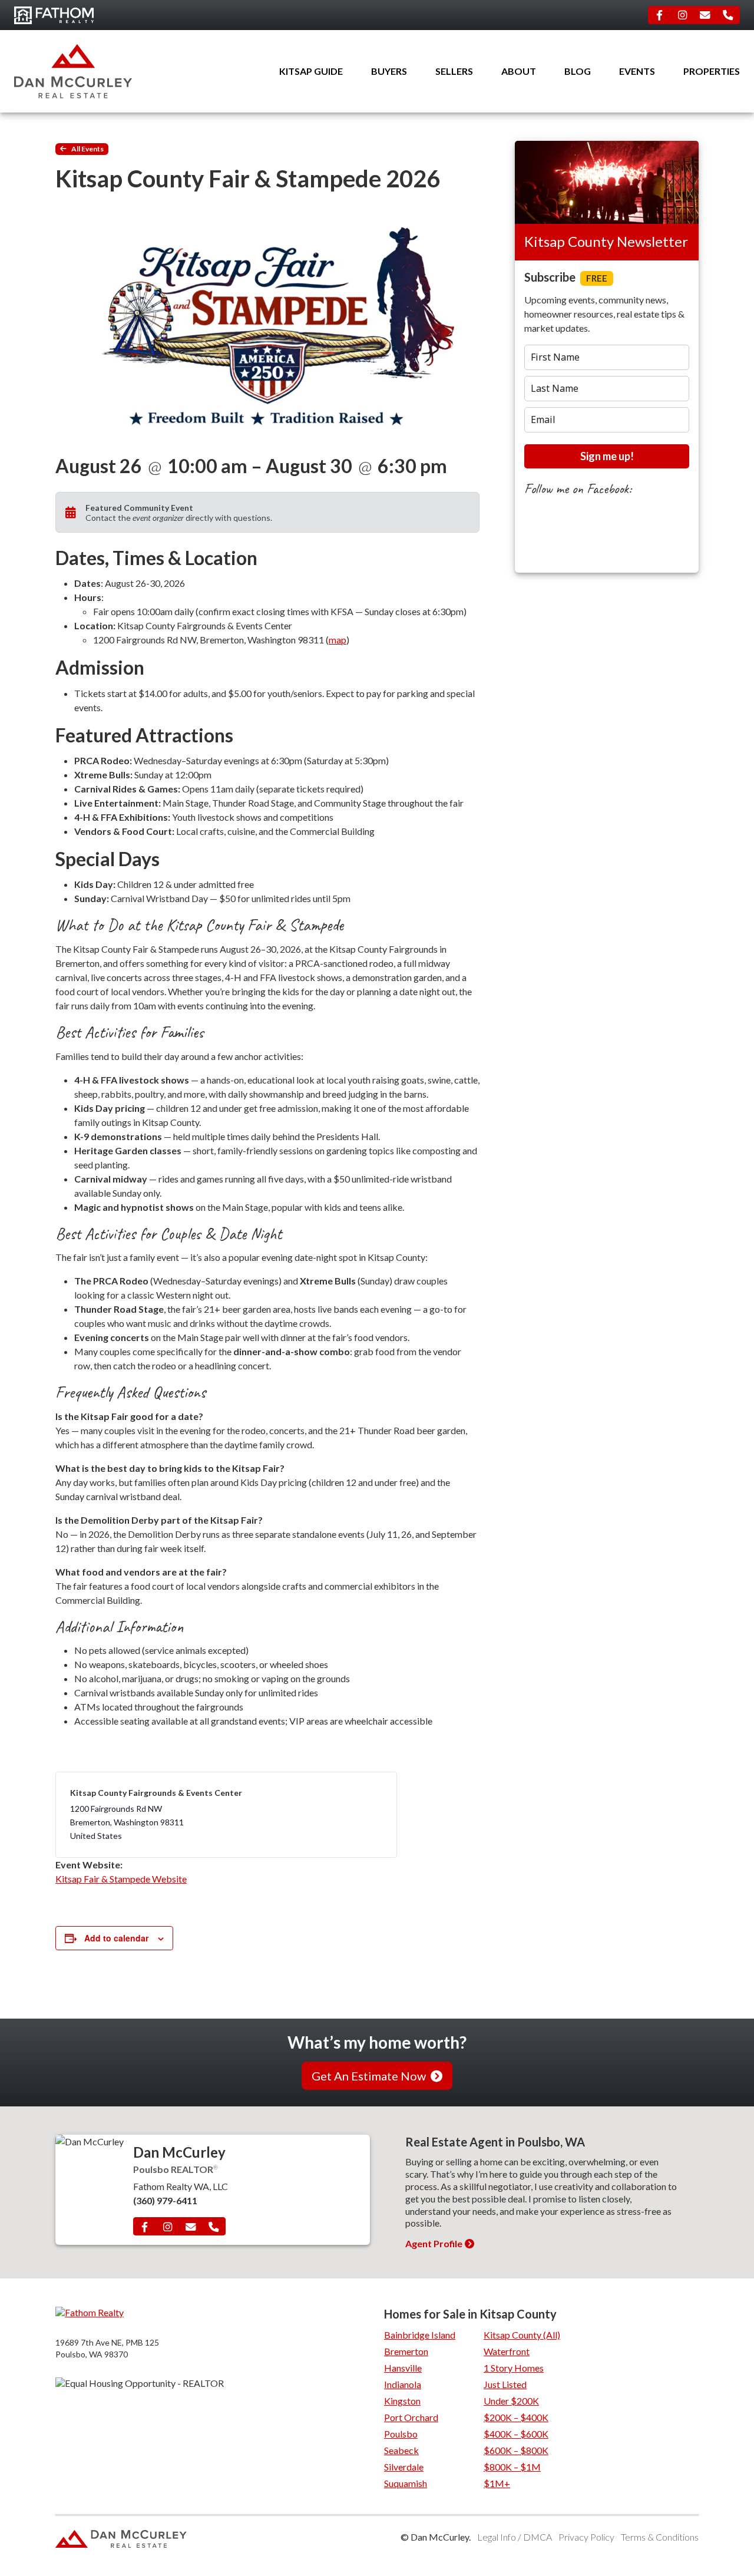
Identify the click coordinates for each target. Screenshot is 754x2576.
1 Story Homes (514, 2368)
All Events (87, 149)
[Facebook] (660, 15)
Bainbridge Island (420, 2335)
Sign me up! (607, 456)
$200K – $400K (516, 2417)
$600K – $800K (516, 2450)
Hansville (403, 2368)
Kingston (402, 2401)
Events (637, 71)
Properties (712, 71)
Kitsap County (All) (522, 2335)
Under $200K (511, 2401)
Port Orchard (411, 2417)
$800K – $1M (512, 2467)
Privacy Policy (586, 2537)
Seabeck (401, 2450)
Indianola (403, 2384)
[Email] (705, 15)
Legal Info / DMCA (515, 2537)
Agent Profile (434, 2243)
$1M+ (497, 2483)
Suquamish (406, 2483)
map (338, 640)
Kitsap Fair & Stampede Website (121, 1879)
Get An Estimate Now (369, 2076)
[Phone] (728, 15)
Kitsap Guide (311, 71)
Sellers (454, 71)
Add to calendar (116, 1938)
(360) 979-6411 (165, 2200)
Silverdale (404, 2467)
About (519, 71)
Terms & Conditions (660, 2537)
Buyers (389, 71)
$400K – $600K (516, 2434)
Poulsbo (401, 2434)
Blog (578, 71)
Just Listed (505, 2384)
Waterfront (507, 2351)
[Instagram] (682, 15)
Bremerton (406, 2351)
